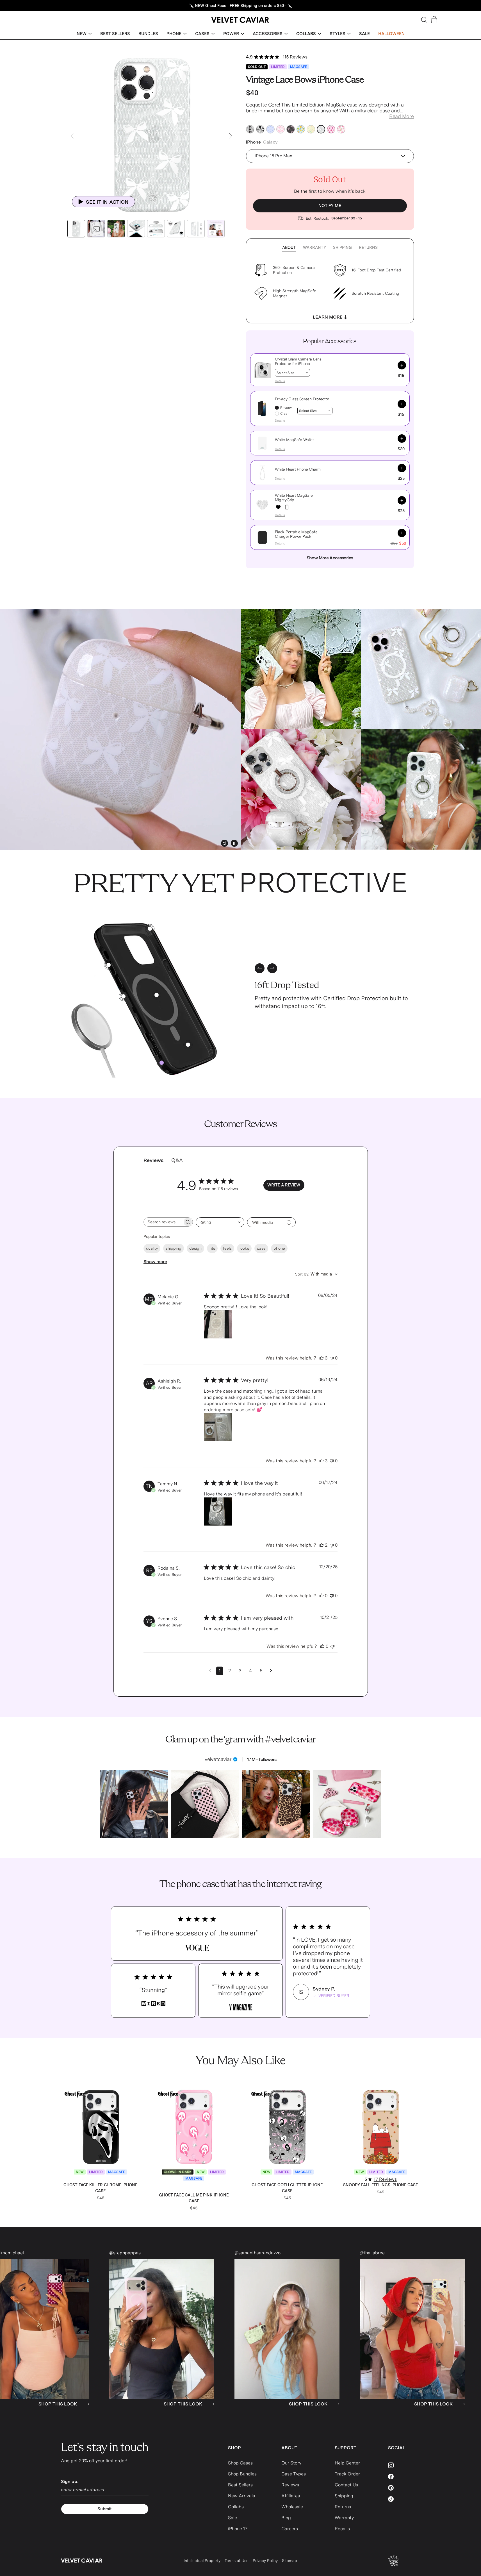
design (195, 1248)
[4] (188, 1045)
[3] (150, 929)
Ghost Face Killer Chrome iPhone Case (100, 2188)
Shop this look (124, 2404)
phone (279, 1248)
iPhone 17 (238, 2529)
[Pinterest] (404, 2488)
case (261, 1248)
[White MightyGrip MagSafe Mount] (287, 507)
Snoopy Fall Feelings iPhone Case (380, 2185)
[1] (157, 995)
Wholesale (292, 2507)
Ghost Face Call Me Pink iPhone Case (194, 2198)
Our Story (291, 2463)
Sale (232, 2518)
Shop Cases (240, 2463)
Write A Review (284, 1185)
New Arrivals (241, 2496)
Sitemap (289, 2561)
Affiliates (291, 2496)
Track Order (347, 2474)
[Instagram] (404, 2465)
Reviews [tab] (153, 1160)
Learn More (328, 317)
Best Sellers (240, 2485)
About (289, 248)
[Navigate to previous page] (210, 1671)
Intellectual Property (202, 2561)
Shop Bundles (242, 2474)
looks (244, 1248)
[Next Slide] (231, 136)
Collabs (236, 2507)
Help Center (347, 2463)
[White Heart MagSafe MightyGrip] (278, 507)
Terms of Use (237, 2561)
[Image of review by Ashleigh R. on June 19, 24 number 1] (218, 1427)
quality (152, 1248)
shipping (174, 1248)
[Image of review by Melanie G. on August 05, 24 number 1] (218, 1324)
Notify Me (330, 206)
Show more (155, 1262)
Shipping (342, 248)
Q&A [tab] (177, 1160)
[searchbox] (163, 1222)
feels (227, 1248)
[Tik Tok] (404, 2499)
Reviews (290, 2485)
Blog (286, 2518)
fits (212, 1248)
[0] (162, 1063)
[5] (109, 965)
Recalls (342, 2529)
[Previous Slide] (72, 136)
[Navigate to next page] (271, 1671)
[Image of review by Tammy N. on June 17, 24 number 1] (218, 1511)
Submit (105, 2509)
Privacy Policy (265, 2561)
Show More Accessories (330, 558)
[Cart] (434, 20)
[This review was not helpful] (332, 1358)
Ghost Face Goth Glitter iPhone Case (287, 2188)
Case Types (294, 2474)
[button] (84, 34)
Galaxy (270, 142)
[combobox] (220, 1222)
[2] (123, 996)
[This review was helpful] (322, 1358)
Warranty (314, 248)
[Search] (424, 20)
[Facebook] (404, 2477)
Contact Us (346, 2485)
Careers (290, 2529)
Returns (368, 248)
